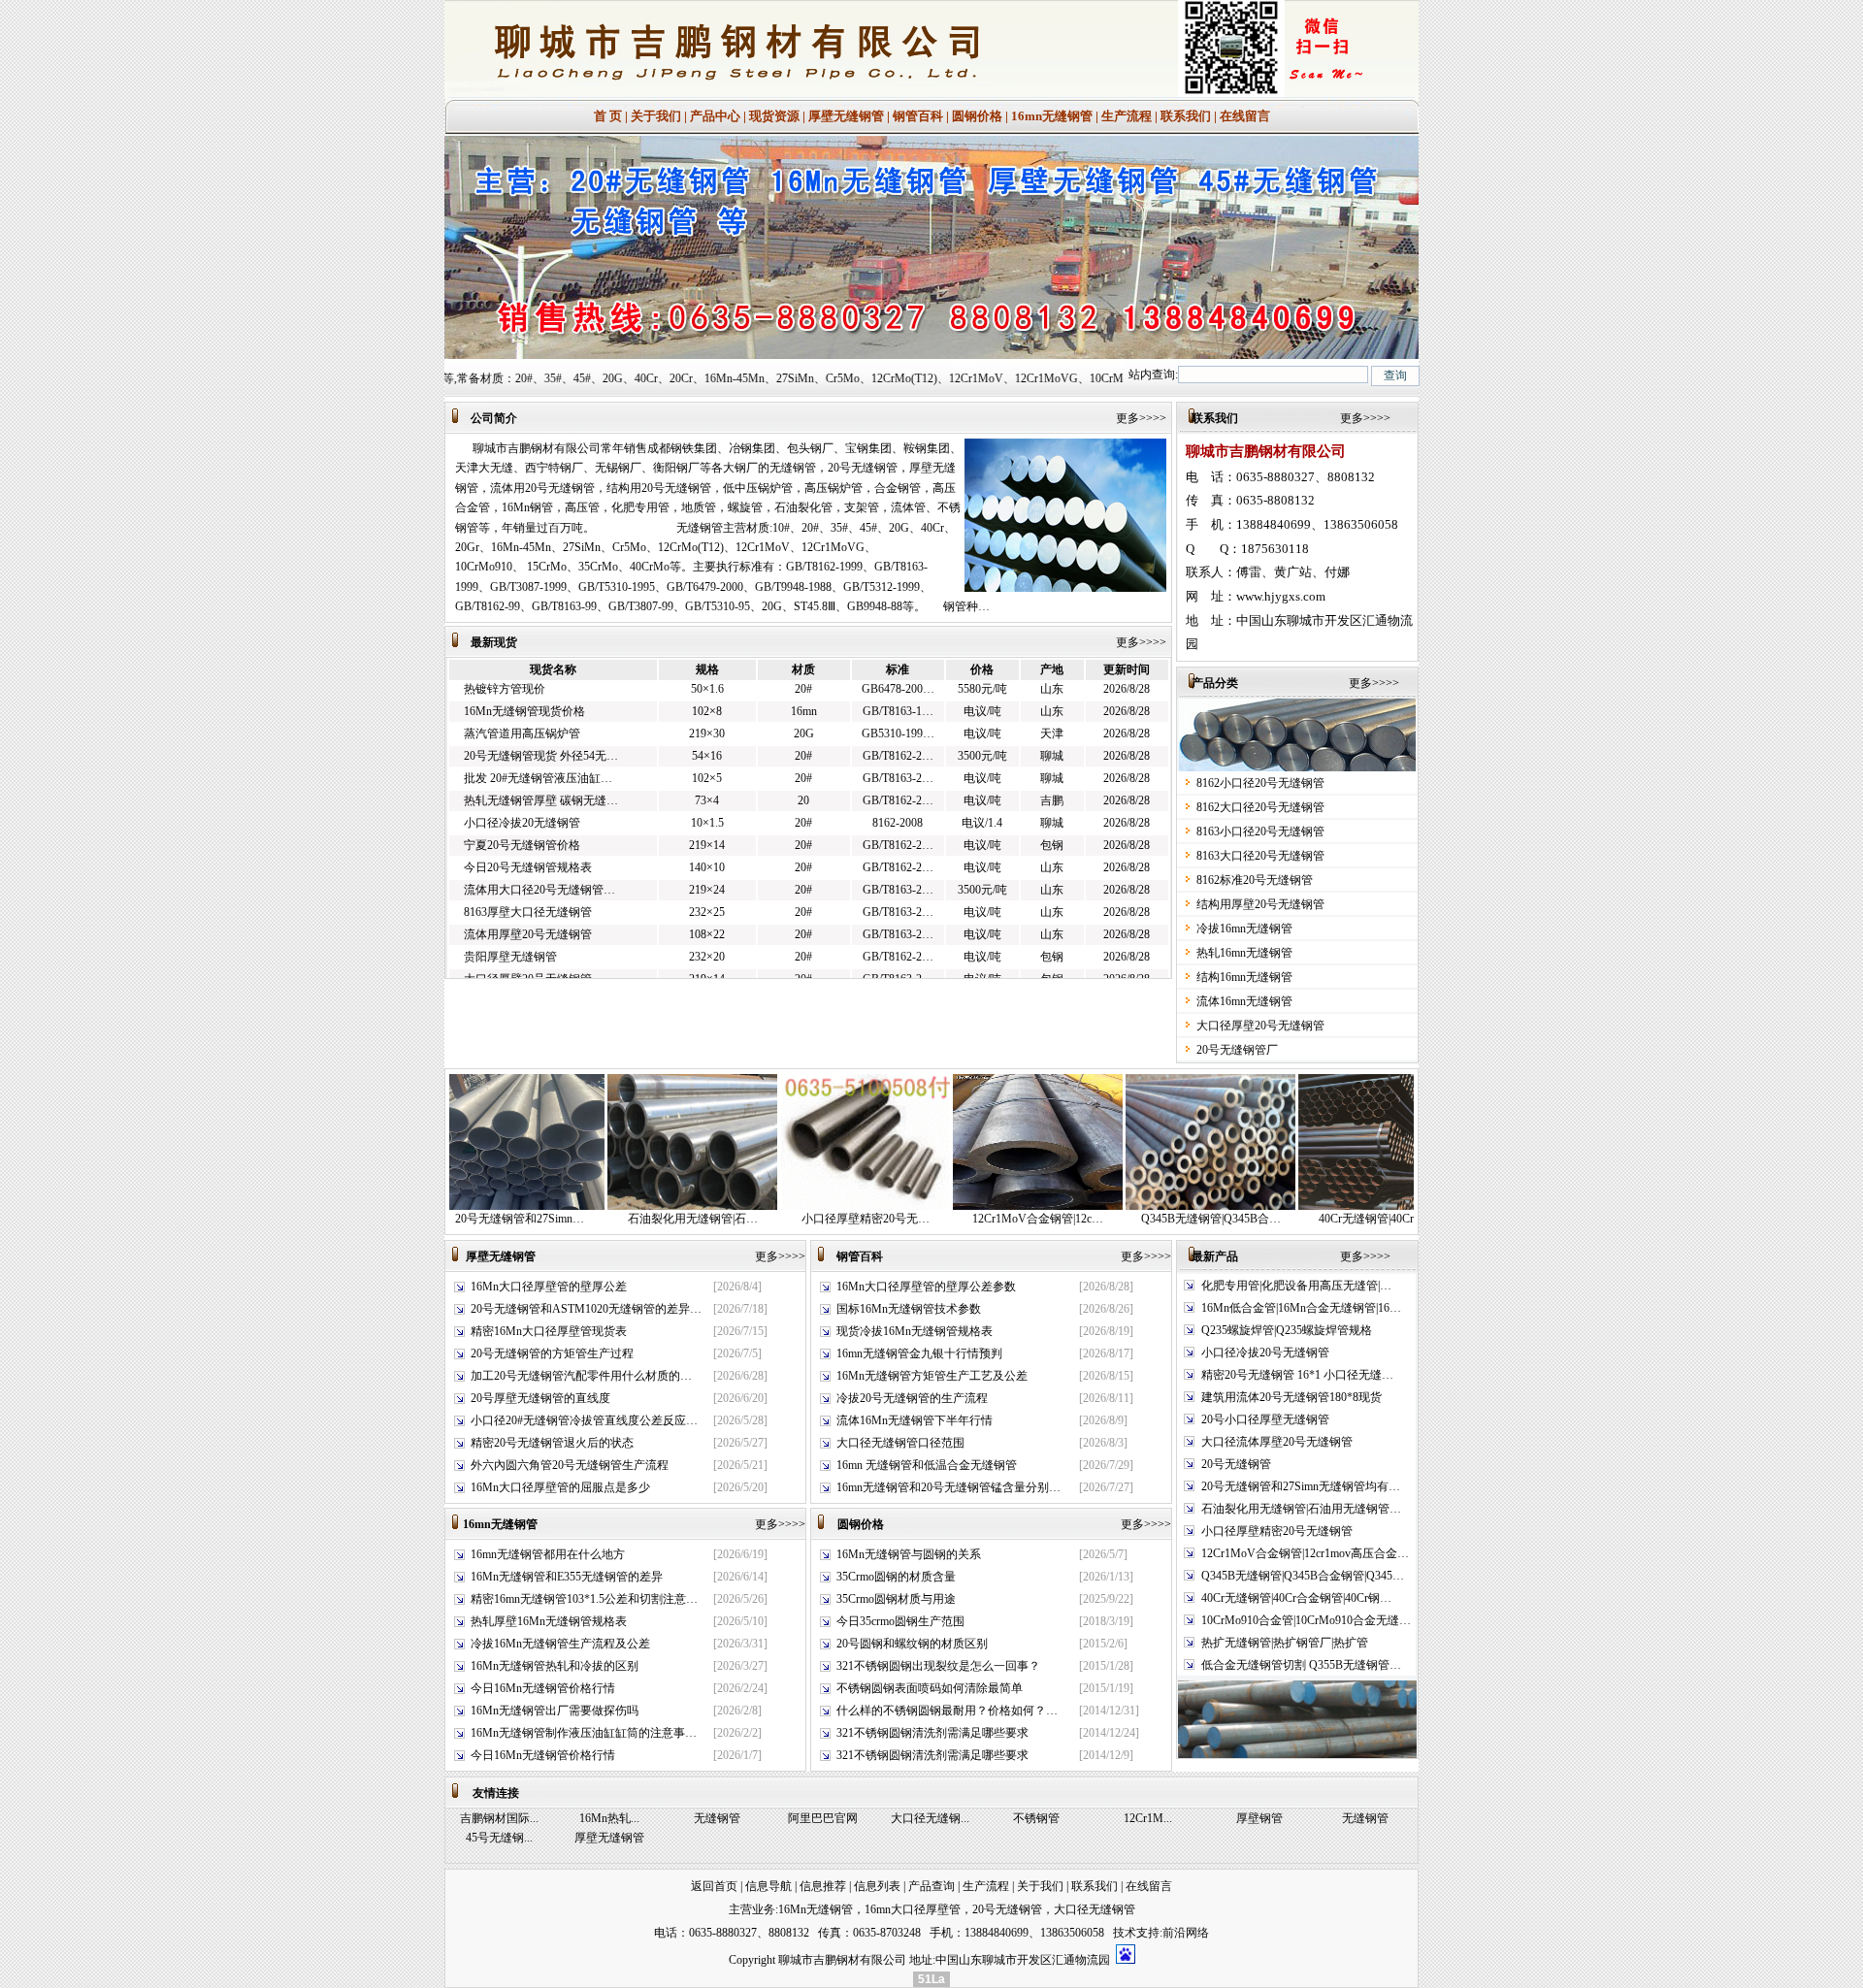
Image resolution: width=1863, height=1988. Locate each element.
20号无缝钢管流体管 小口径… (541, 977)
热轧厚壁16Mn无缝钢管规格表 (549, 1621)
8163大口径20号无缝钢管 (1260, 856)
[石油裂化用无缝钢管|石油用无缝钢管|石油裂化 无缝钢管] (595, 1206)
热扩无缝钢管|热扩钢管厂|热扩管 (1285, 1643)
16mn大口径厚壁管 (913, 1909)
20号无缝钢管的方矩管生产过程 (552, 1353)
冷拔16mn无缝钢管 (1244, 929)
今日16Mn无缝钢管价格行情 (543, 1688)
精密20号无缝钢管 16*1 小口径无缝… (1297, 1375)
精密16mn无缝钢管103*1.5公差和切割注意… (584, 1599)
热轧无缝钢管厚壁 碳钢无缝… (541, 774)
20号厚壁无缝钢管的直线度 (540, 1398)
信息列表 (877, 1886)
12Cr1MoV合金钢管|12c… (941, 1219)
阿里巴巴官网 (823, 1818)
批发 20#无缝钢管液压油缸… (538, 752)
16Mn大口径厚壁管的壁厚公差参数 (926, 1287)
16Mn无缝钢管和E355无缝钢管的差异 (567, 1577)
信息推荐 (823, 1886)
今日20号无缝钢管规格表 (528, 841)
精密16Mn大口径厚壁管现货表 (549, 1331)
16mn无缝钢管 (1052, 116)
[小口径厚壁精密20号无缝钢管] (768, 1206)
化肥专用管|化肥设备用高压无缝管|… (1296, 1286)
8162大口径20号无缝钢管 (1260, 807)
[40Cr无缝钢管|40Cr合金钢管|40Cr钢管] (1286, 1206)
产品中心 (715, 116)
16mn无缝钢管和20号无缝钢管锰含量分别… (948, 1487)
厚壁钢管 (1259, 1818)
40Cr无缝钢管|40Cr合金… (1287, 1219)
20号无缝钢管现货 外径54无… (541, 730)
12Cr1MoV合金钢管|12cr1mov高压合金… (1305, 1553)
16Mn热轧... (609, 1818)
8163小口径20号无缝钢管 (1260, 831)
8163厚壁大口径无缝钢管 (528, 886)
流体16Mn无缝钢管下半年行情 (915, 1420)
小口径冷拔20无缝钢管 (522, 797)
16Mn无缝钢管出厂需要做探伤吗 (555, 1711)
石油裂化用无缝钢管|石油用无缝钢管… (1301, 1509)
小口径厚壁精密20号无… (768, 1219)
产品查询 (931, 1886)
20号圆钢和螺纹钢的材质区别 (912, 1644)
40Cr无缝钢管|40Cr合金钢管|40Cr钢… (1296, 1598)
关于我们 (656, 116)
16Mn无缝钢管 (816, 1909)
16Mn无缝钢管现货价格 (524, 685)
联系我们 (1186, 116)
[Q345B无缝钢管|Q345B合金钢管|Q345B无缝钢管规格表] (1113, 1206)
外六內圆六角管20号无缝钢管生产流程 (570, 1465)
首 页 (608, 116)
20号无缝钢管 (1236, 1464)
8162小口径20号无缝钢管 (1260, 783)
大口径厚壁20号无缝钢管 (528, 953)
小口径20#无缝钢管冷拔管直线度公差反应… (584, 1420)
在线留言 (1245, 116)
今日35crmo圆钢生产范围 (900, 1621)
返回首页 (714, 1886)
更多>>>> (1147, 418)
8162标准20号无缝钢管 (1255, 880)
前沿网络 (1186, 1933)
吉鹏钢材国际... (499, 1818)
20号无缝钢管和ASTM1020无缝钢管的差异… (586, 1309)
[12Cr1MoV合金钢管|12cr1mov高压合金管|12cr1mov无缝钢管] (941, 1206)
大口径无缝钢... (930, 1818)
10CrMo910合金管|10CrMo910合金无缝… (1306, 1620)
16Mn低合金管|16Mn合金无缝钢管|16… (1301, 1308)
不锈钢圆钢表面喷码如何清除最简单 (930, 1688)
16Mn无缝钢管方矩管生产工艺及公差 (932, 1376)
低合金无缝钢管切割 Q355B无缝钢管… (1301, 1665)
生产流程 (1127, 116)
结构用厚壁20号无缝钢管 (1260, 904)
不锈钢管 (1036, 1818)
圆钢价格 (977, 116)
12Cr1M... (1148, 1818)
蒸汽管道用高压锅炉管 (522, 707)
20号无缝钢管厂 (1237, 1050)
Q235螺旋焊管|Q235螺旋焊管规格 (1287, 1330)
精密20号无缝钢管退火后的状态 (552, 1443)
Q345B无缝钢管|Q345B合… (1114, 1219)
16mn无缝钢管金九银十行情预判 (919, 1353)
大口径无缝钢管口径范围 (900, 1443)
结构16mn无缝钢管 (1244, 977)
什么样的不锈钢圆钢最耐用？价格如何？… (947, 1711)
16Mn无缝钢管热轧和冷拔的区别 (555, 1666)
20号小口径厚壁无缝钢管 (1265, 1419)
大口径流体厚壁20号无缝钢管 (1277, 1442)
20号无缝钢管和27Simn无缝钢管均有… (1301, 1486)
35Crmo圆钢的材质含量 (896, 1577)
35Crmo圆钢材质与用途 (896, 1599)
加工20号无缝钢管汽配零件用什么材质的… (581, 1376)
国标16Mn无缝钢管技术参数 (909, 1309)
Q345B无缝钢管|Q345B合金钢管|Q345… (1303, 1576)
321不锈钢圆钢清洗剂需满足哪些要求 (932, 1733)
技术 (1125, 1933)
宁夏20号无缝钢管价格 (522, 819)
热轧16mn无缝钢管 (1244, 953)
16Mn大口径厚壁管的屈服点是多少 (560, 1487)
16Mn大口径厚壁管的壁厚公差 (549, 1287)
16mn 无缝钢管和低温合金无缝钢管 (927, 1465)
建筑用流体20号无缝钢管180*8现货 (1291, 1397)
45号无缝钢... (499, 1838)
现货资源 (774, 116)
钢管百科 (918, 116)
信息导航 (768, 1886)
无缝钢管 (717, 1818)
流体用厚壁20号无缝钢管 (528, 908)
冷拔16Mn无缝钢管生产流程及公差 (560, 1644)
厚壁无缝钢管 (846, 116)
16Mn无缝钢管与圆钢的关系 (909, 1554)
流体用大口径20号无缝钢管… (539, 864)
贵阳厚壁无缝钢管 (510, 930)
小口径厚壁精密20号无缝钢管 (1277, 1531)
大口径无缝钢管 (1095, 1909)
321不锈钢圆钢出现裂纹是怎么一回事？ (938, 1666)
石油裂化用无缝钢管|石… (596, 1219)
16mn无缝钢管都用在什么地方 (548, 1554)
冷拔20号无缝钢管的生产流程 (912, 1398)
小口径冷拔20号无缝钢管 (1265, 1352)
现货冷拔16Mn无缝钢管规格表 (915, 1331)
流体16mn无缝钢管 (1244, 1001)
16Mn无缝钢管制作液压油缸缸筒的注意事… (584, 1733)
